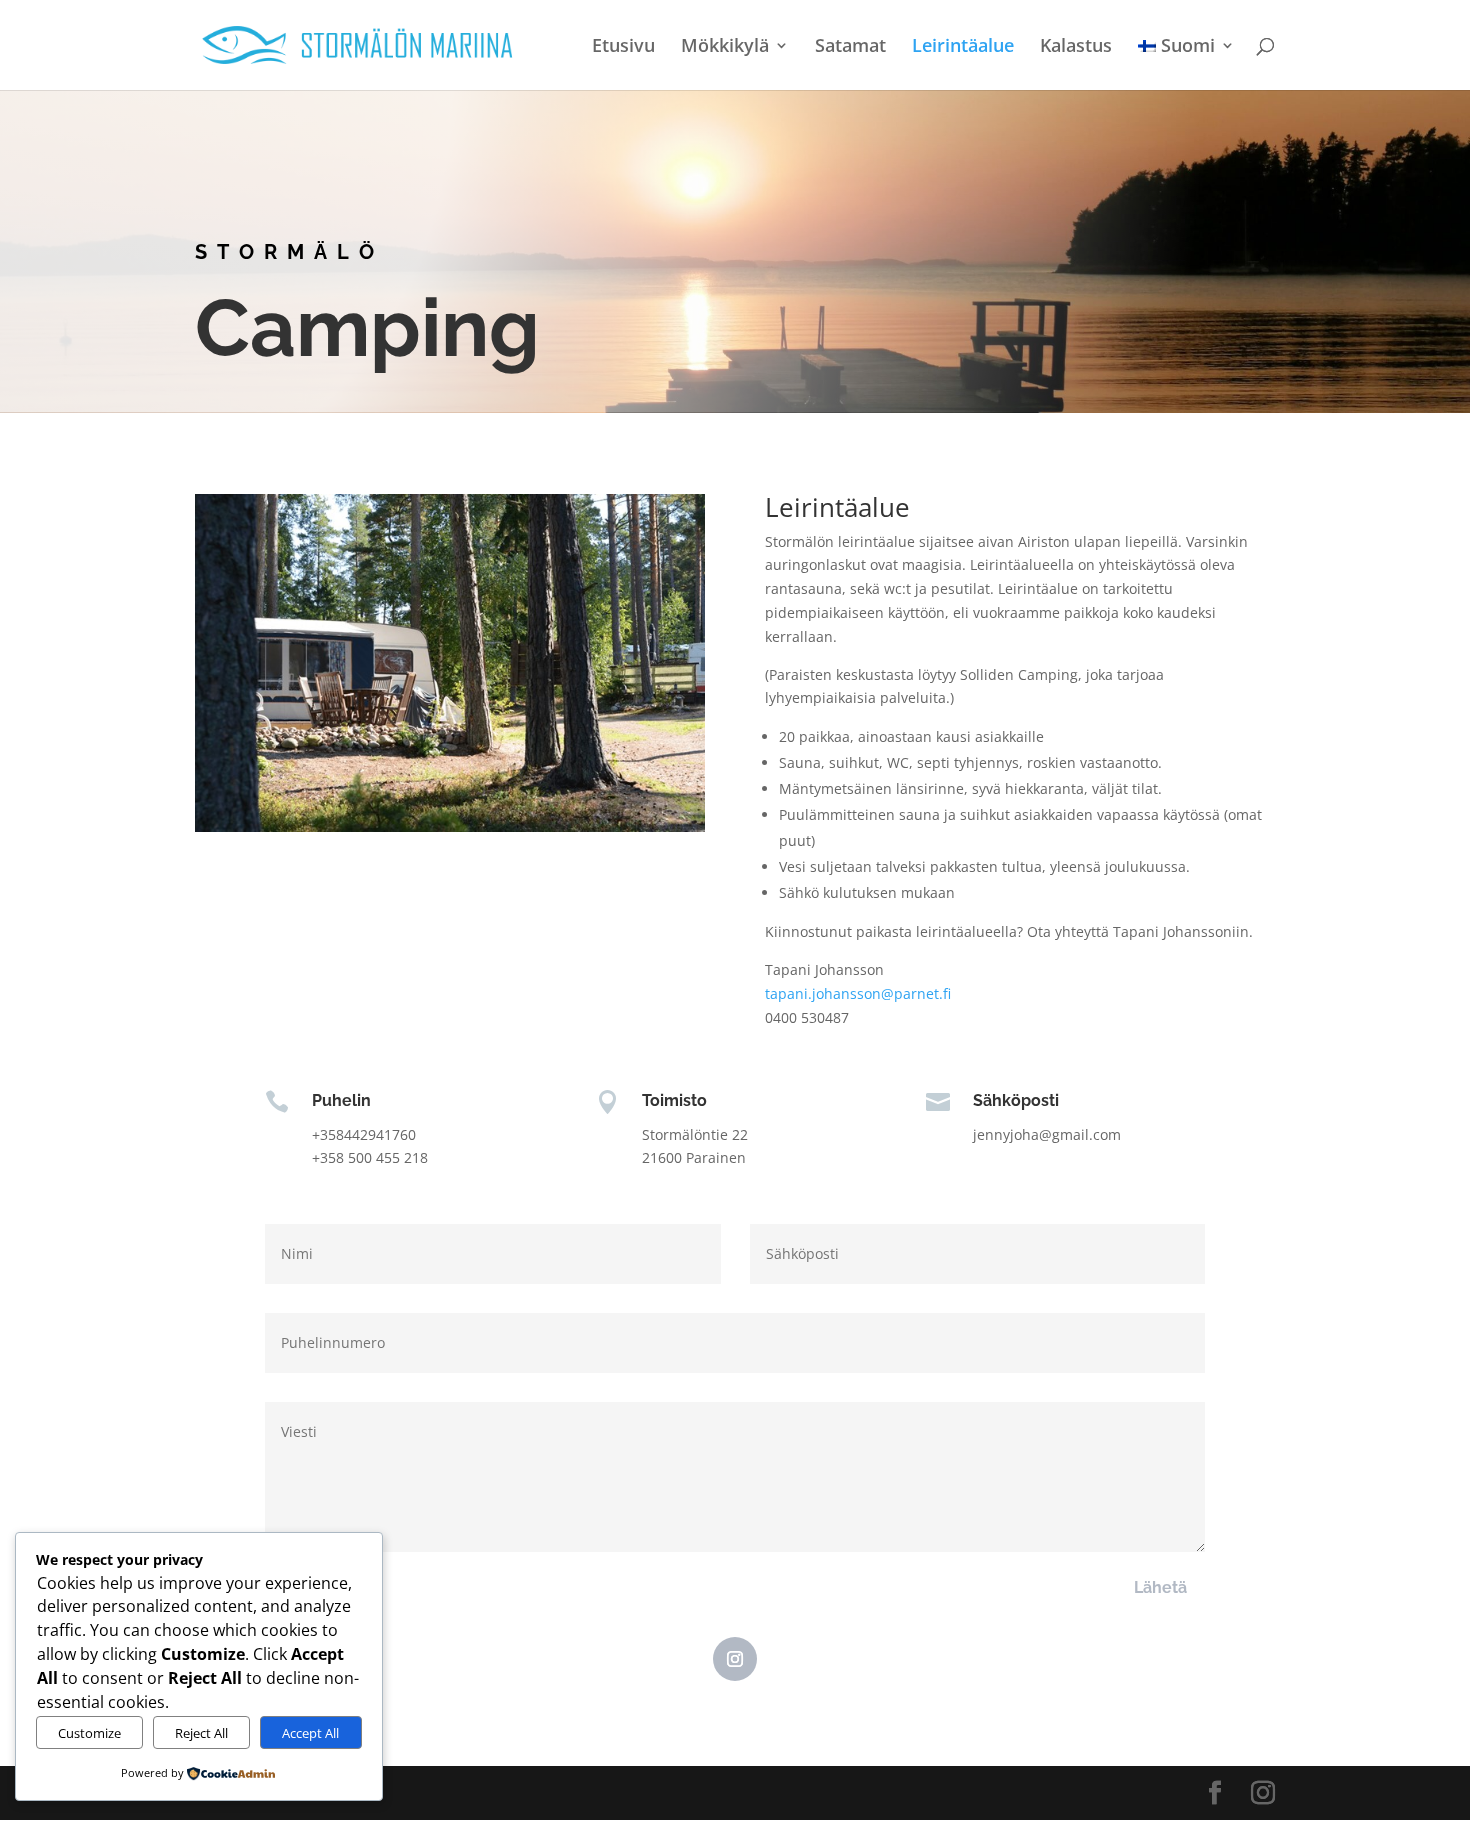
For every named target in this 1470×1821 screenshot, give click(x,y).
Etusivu (623, 47)
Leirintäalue (963, 47)
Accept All (310, 1733)
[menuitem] (1186, 64)
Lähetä (1160, 1587)
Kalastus (1076, 47)
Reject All (201, 1733)
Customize (89, 1733)
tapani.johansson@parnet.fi (858, 993)
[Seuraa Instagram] (735, 1659)
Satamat (850, 47)
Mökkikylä (725, 47)
